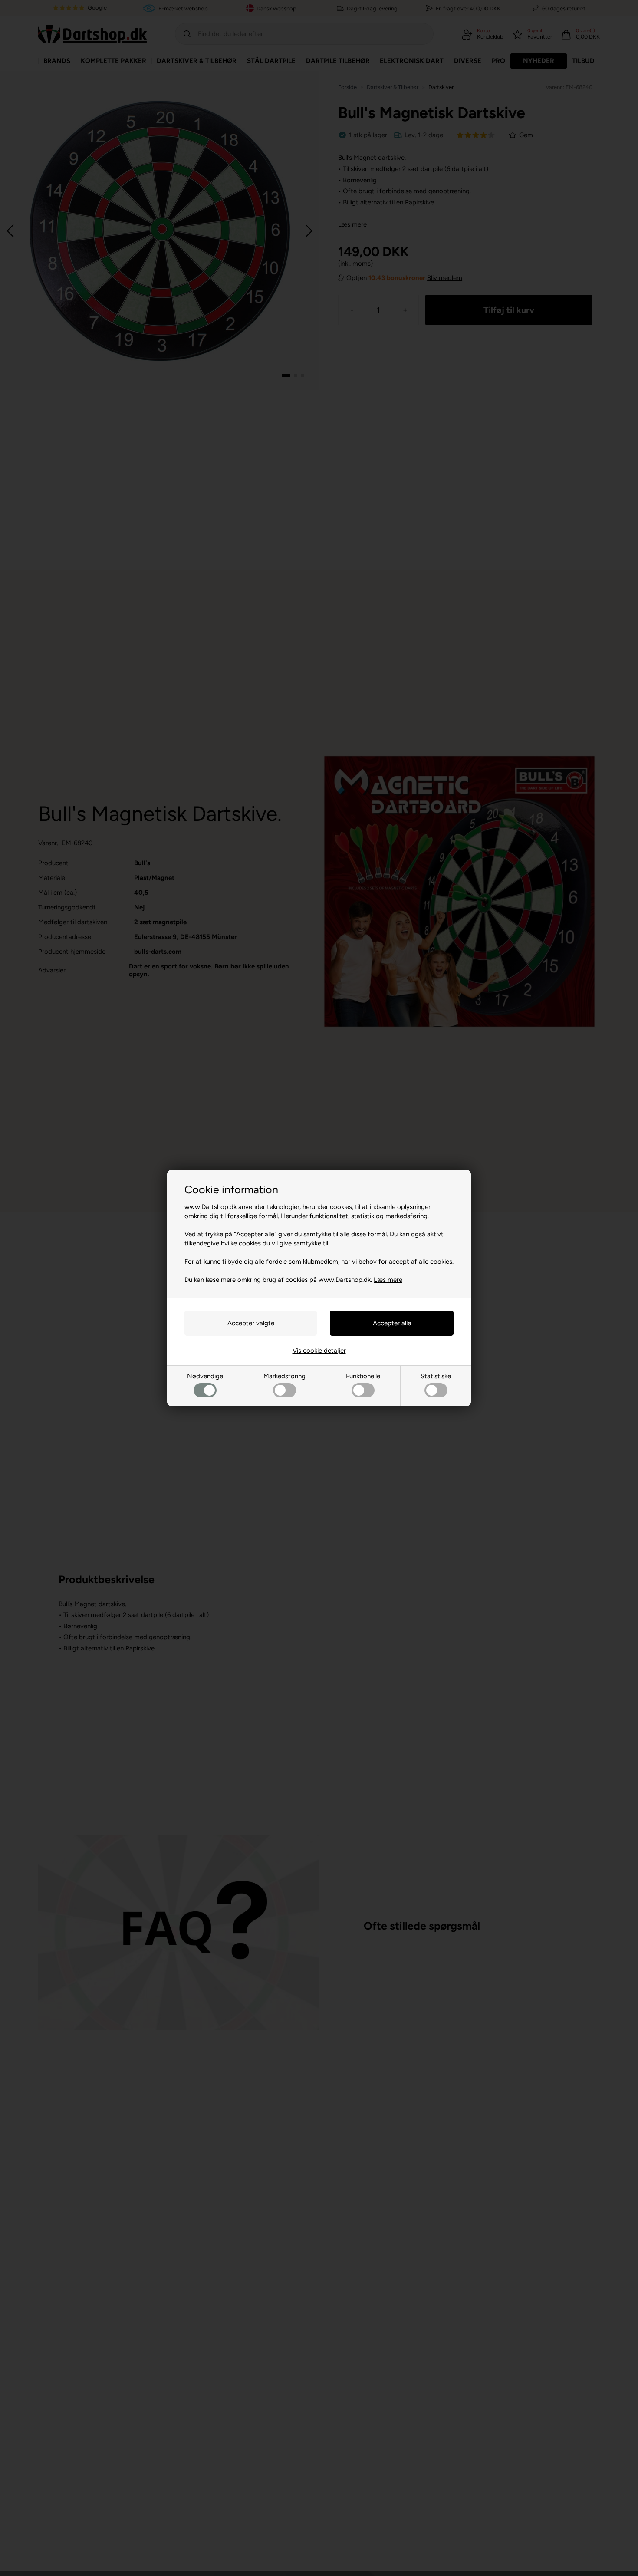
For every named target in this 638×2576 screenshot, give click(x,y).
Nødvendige (205, 1376)
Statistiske (436, 1376)
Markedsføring (284, 1376)
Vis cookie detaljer (319, 1351)
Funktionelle (363, 1376)
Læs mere (388, 1280)
